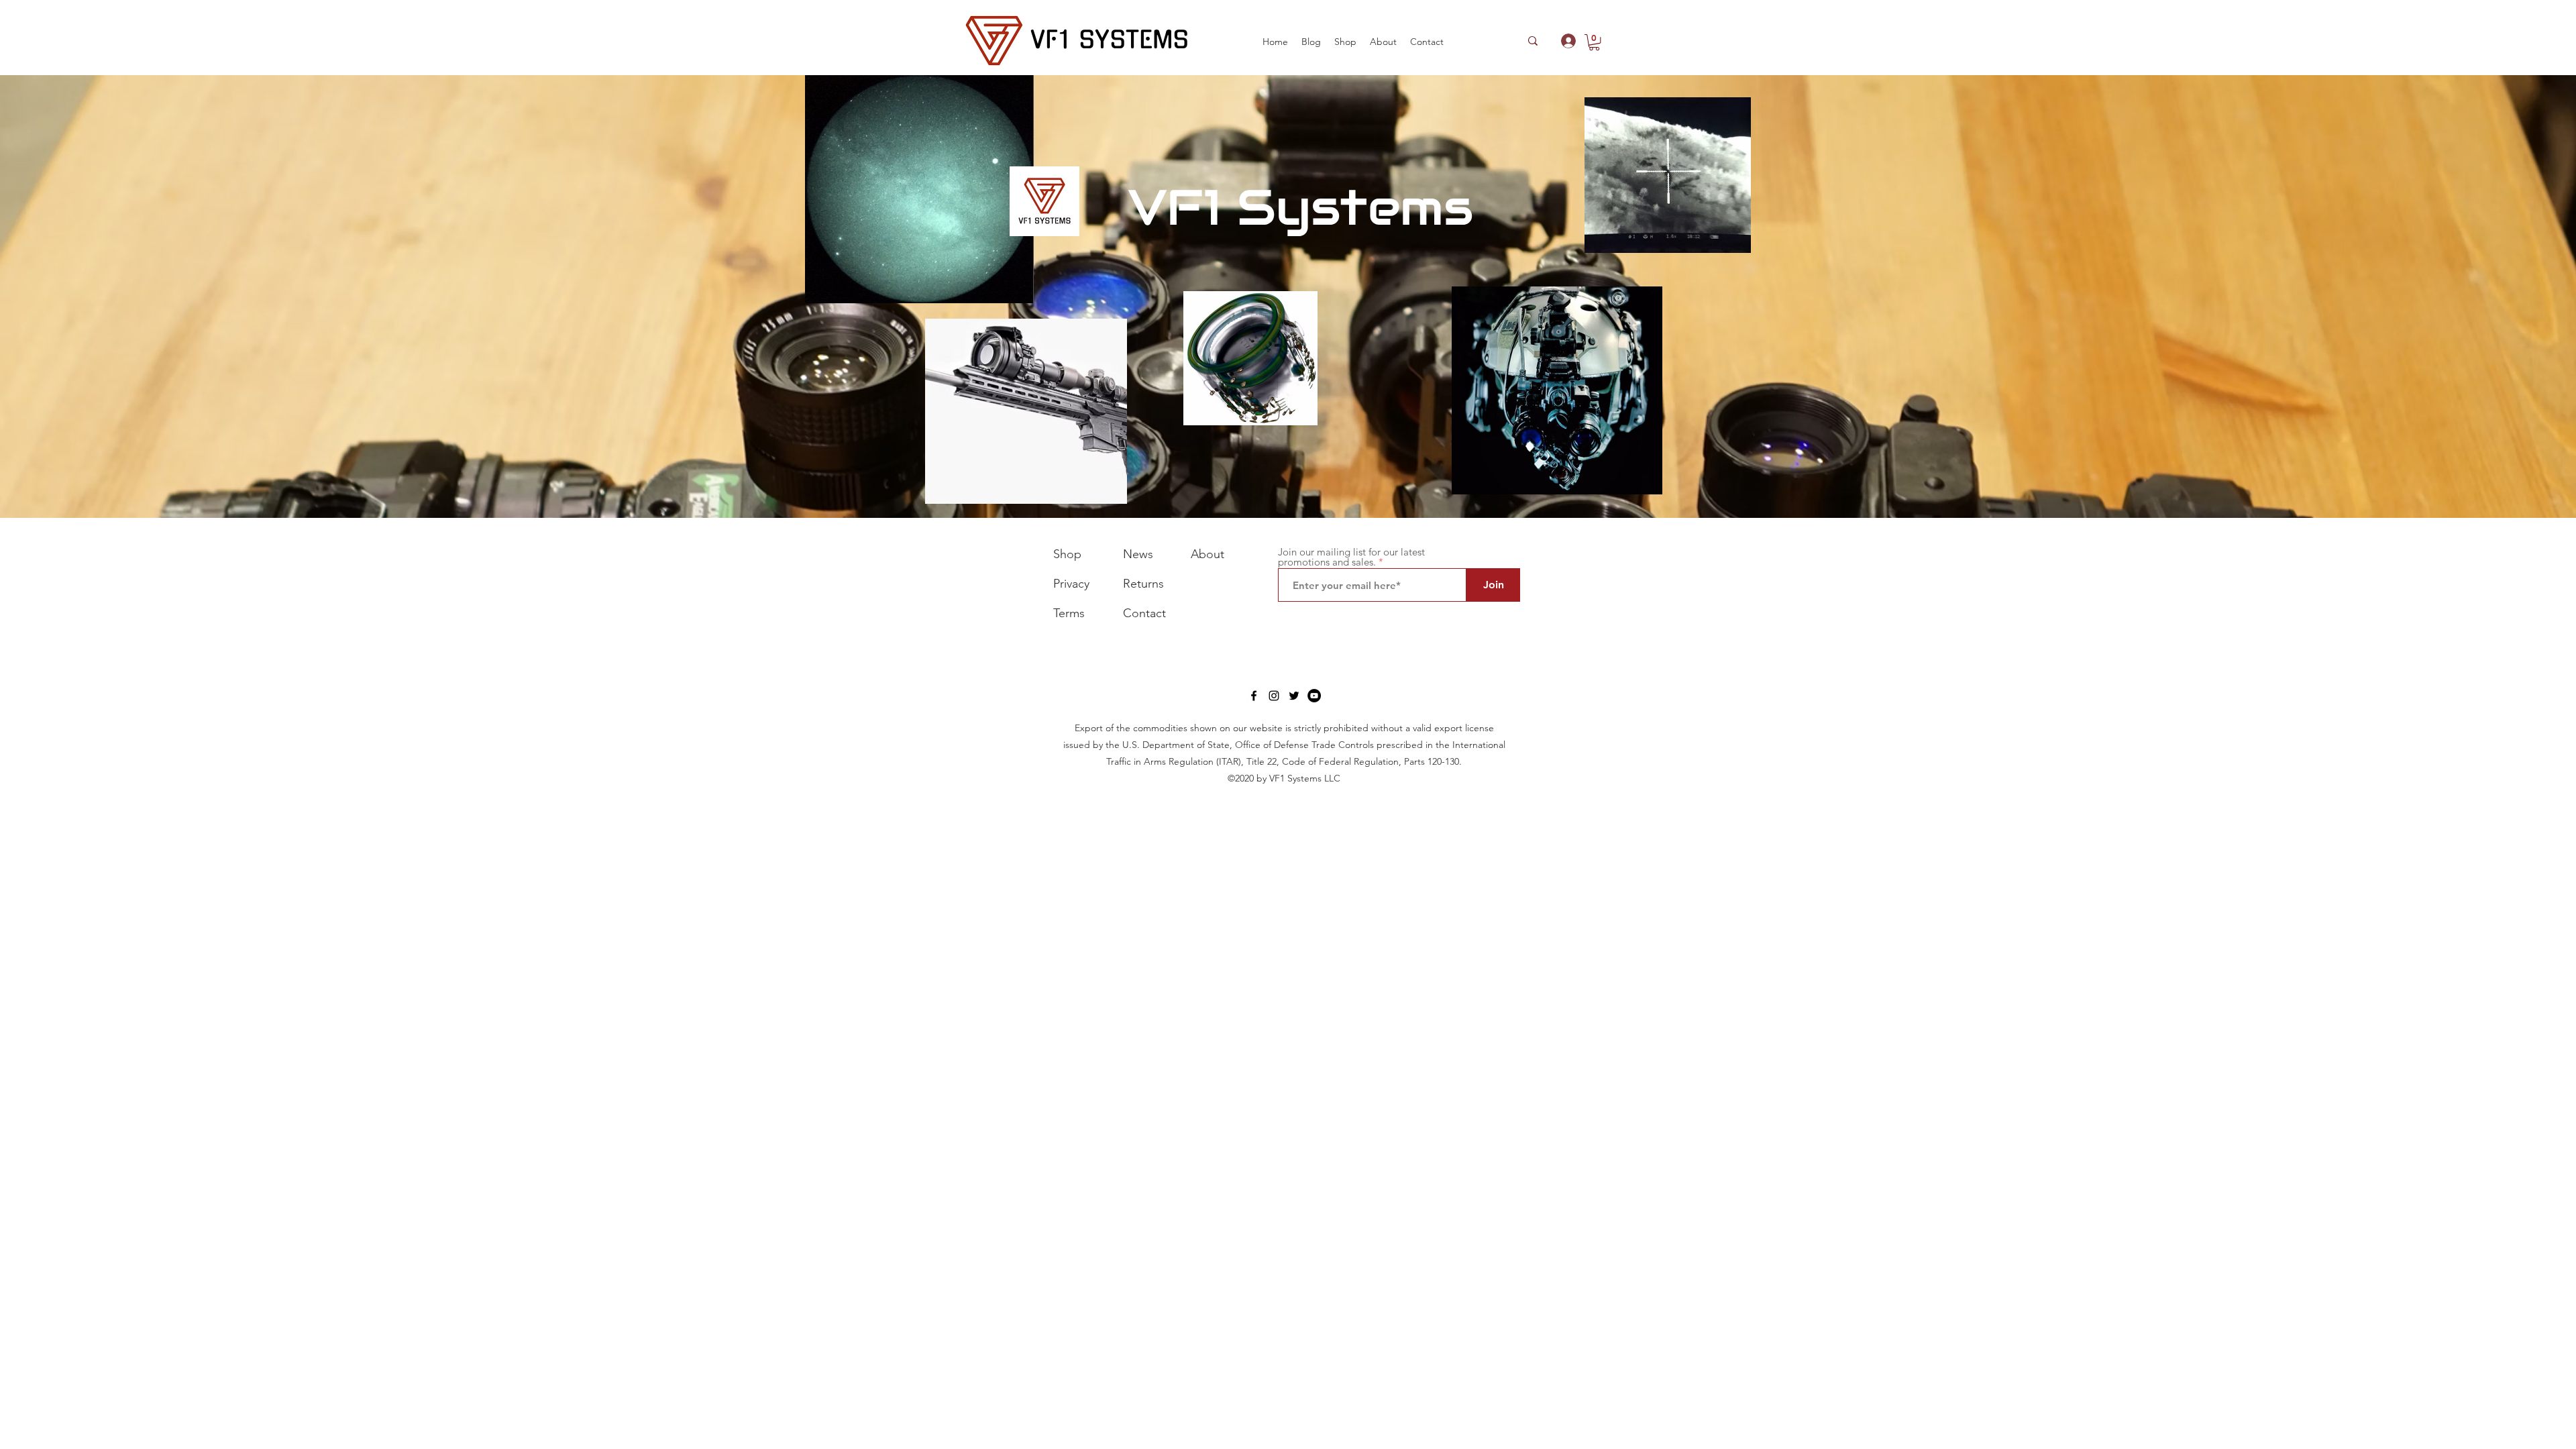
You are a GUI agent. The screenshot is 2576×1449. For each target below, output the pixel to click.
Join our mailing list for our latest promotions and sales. (1351, 557)
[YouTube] (1314, 696)
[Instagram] (1274, 696)
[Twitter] (1294, 696)
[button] (1345, 42)
